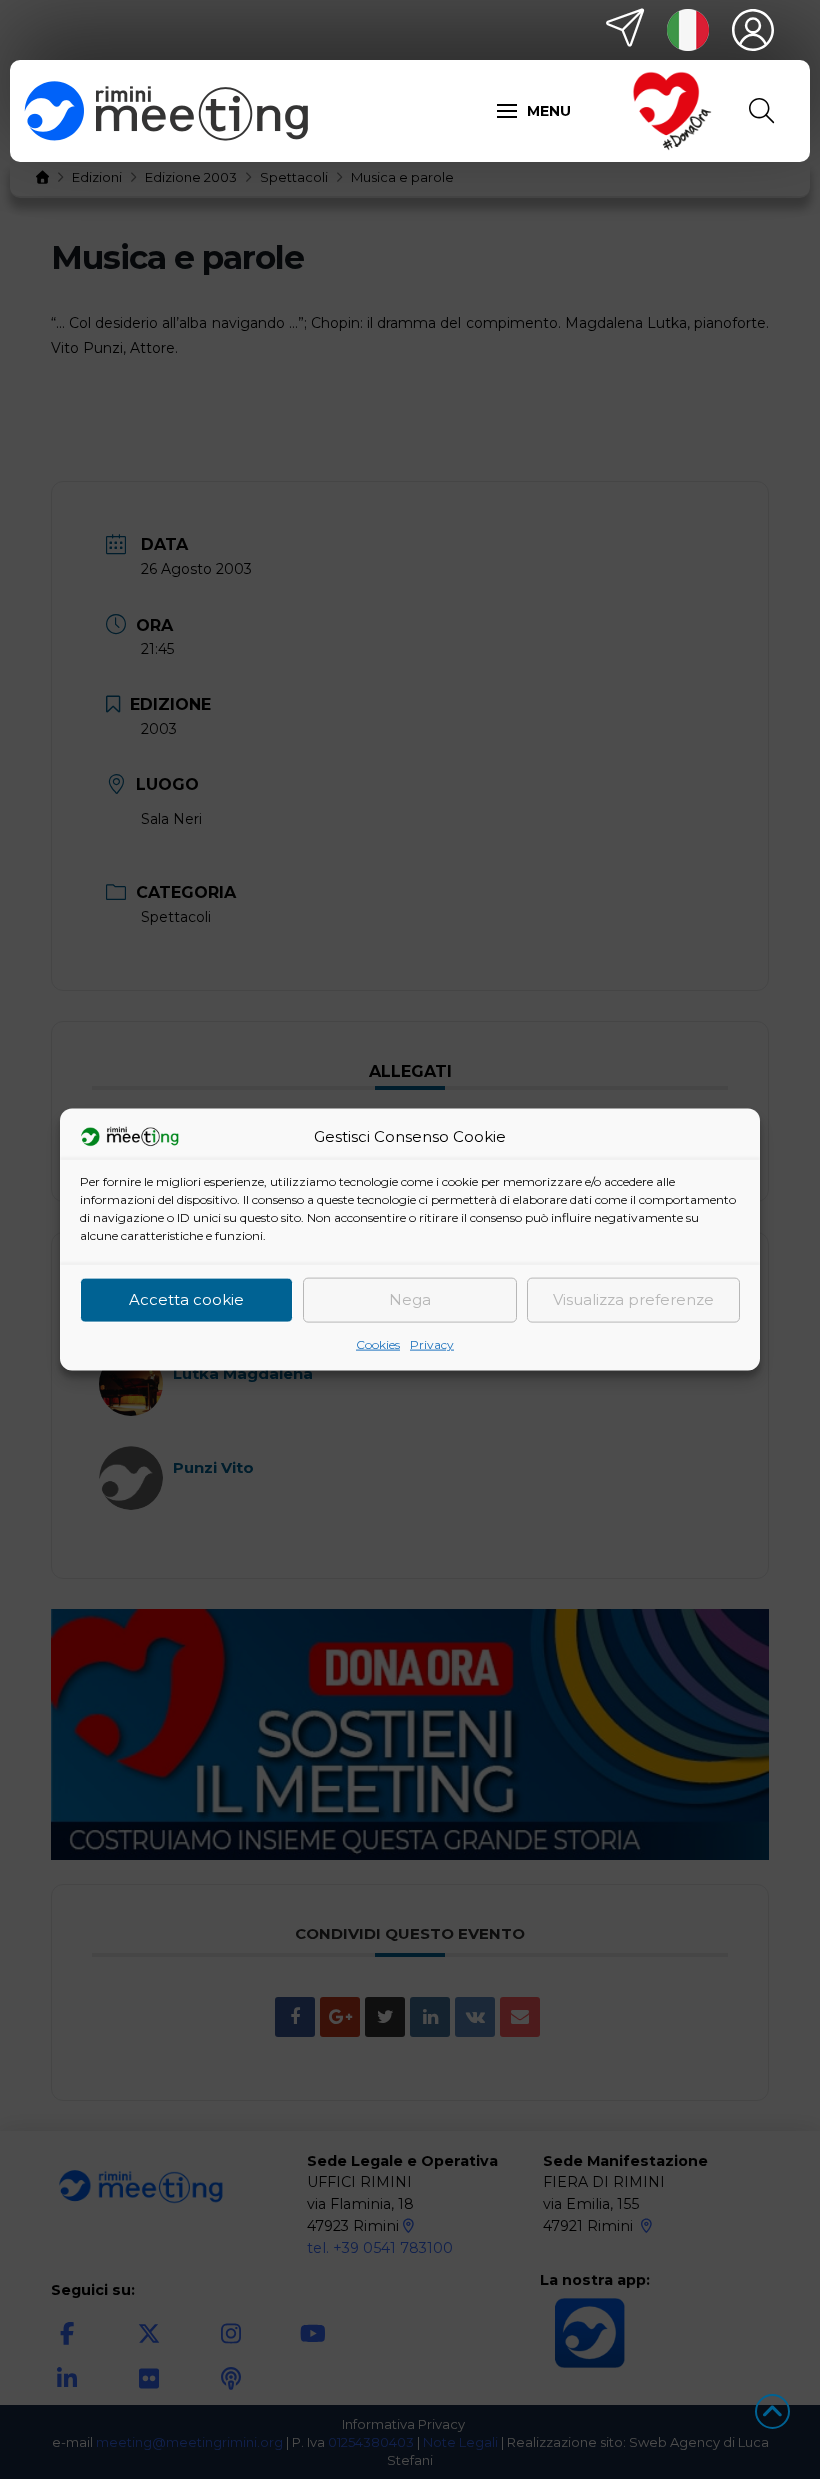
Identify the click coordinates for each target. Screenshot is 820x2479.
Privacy (432, 1343)
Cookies (378, 1343)
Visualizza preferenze (633, 1299)
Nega (410, 1299)
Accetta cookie (186, 1299)
